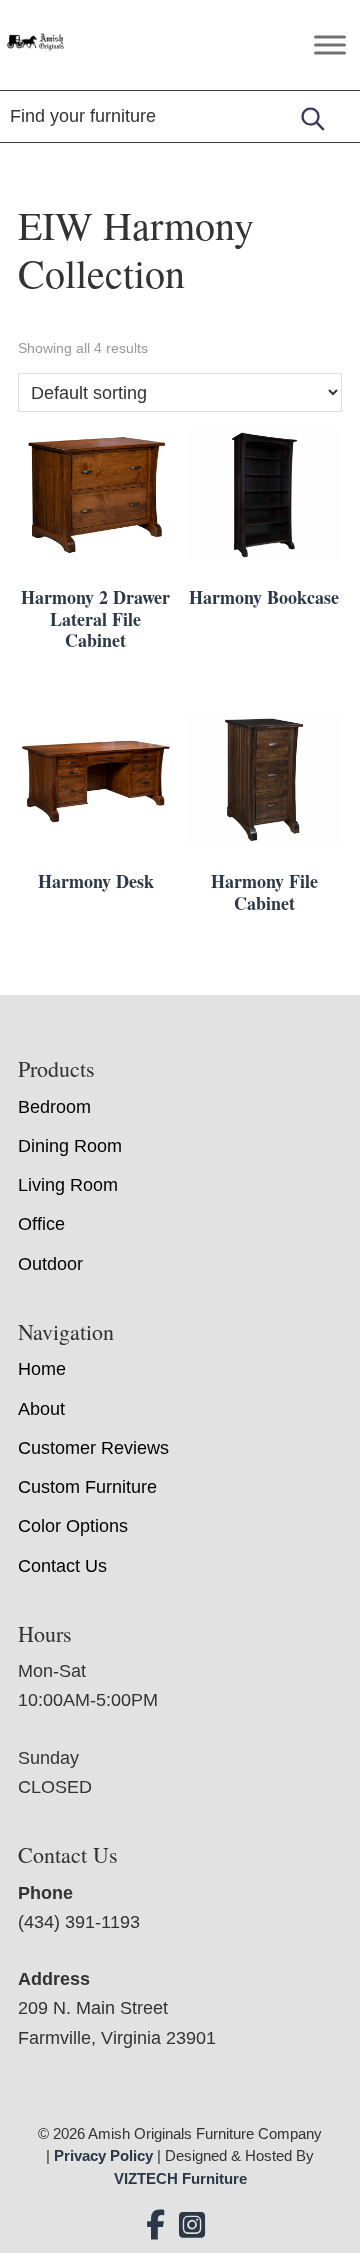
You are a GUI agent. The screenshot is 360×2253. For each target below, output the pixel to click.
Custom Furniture (87, 1487)
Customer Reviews (93, 1448)
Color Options (73, 1526)
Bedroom (54, 1107)
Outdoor (50, 1264)
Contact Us (62, 1566)
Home (42, 1369)
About (41, 1409)
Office (41, 1224)
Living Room (68, 1185)
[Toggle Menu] (330, 44)
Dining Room (70, 1146)
